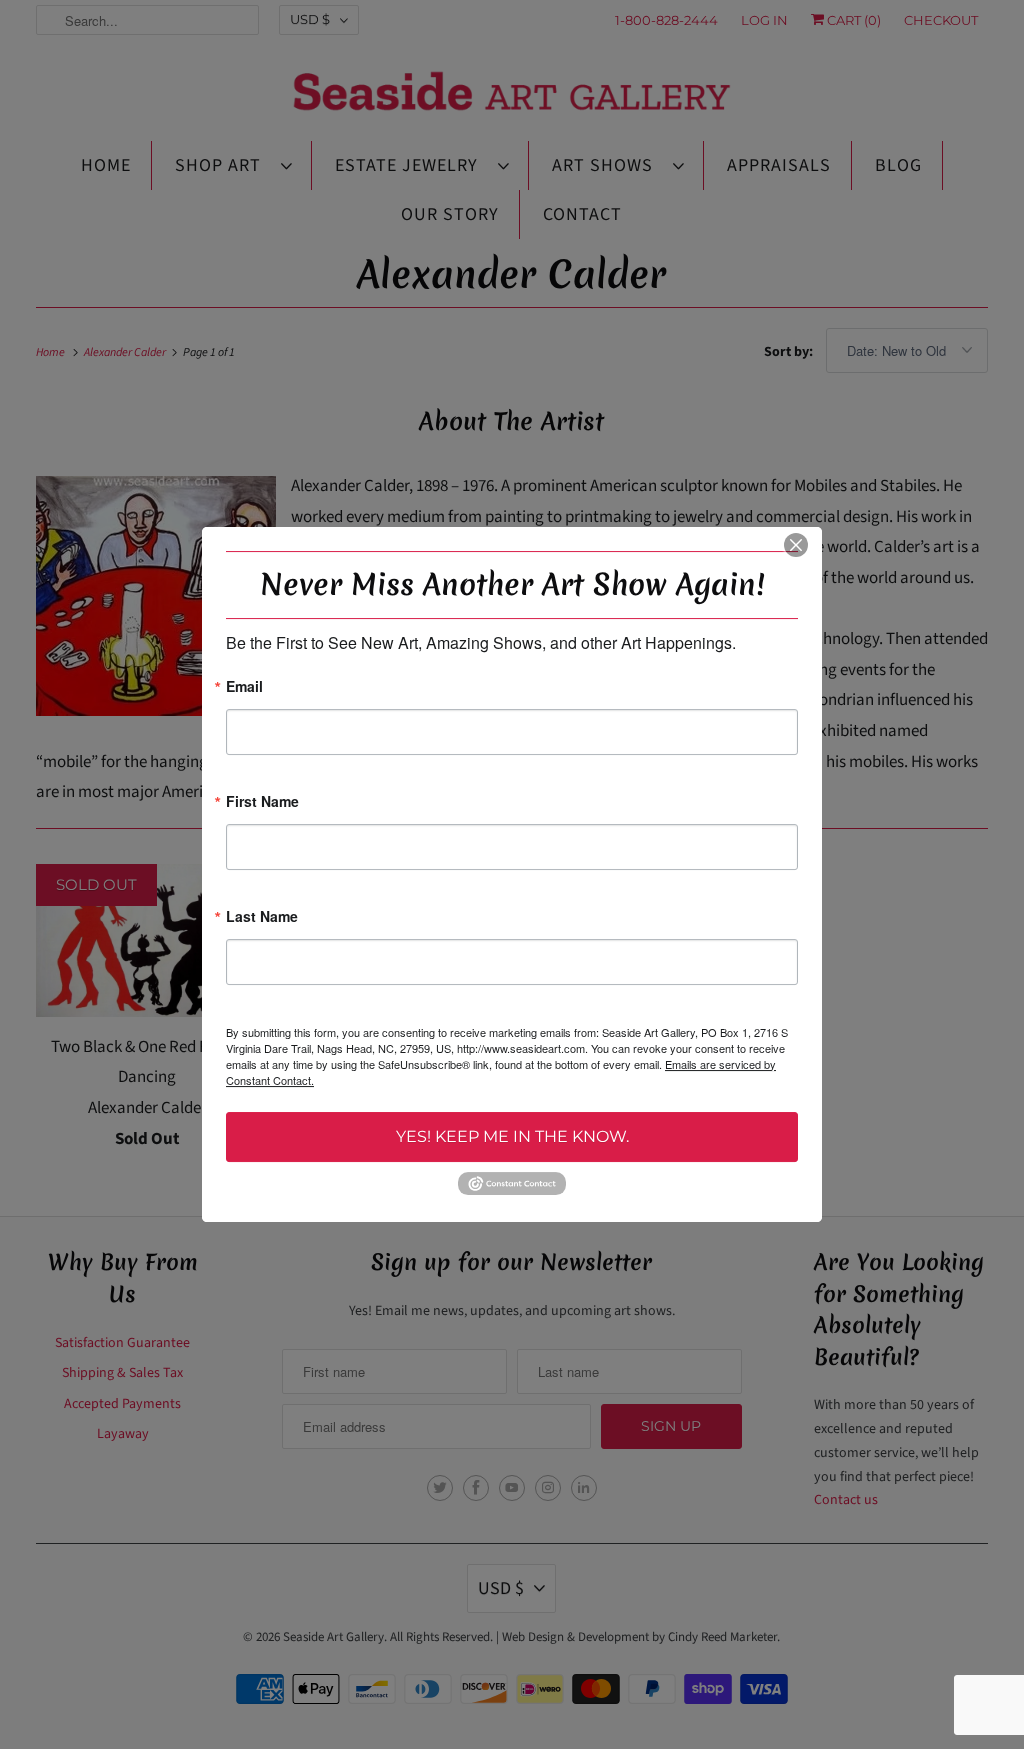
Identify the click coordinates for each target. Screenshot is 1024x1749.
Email (244, 687)
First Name (262, 802)
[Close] (796, 545)
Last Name (262, 917)
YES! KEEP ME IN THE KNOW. (512, 1136)
